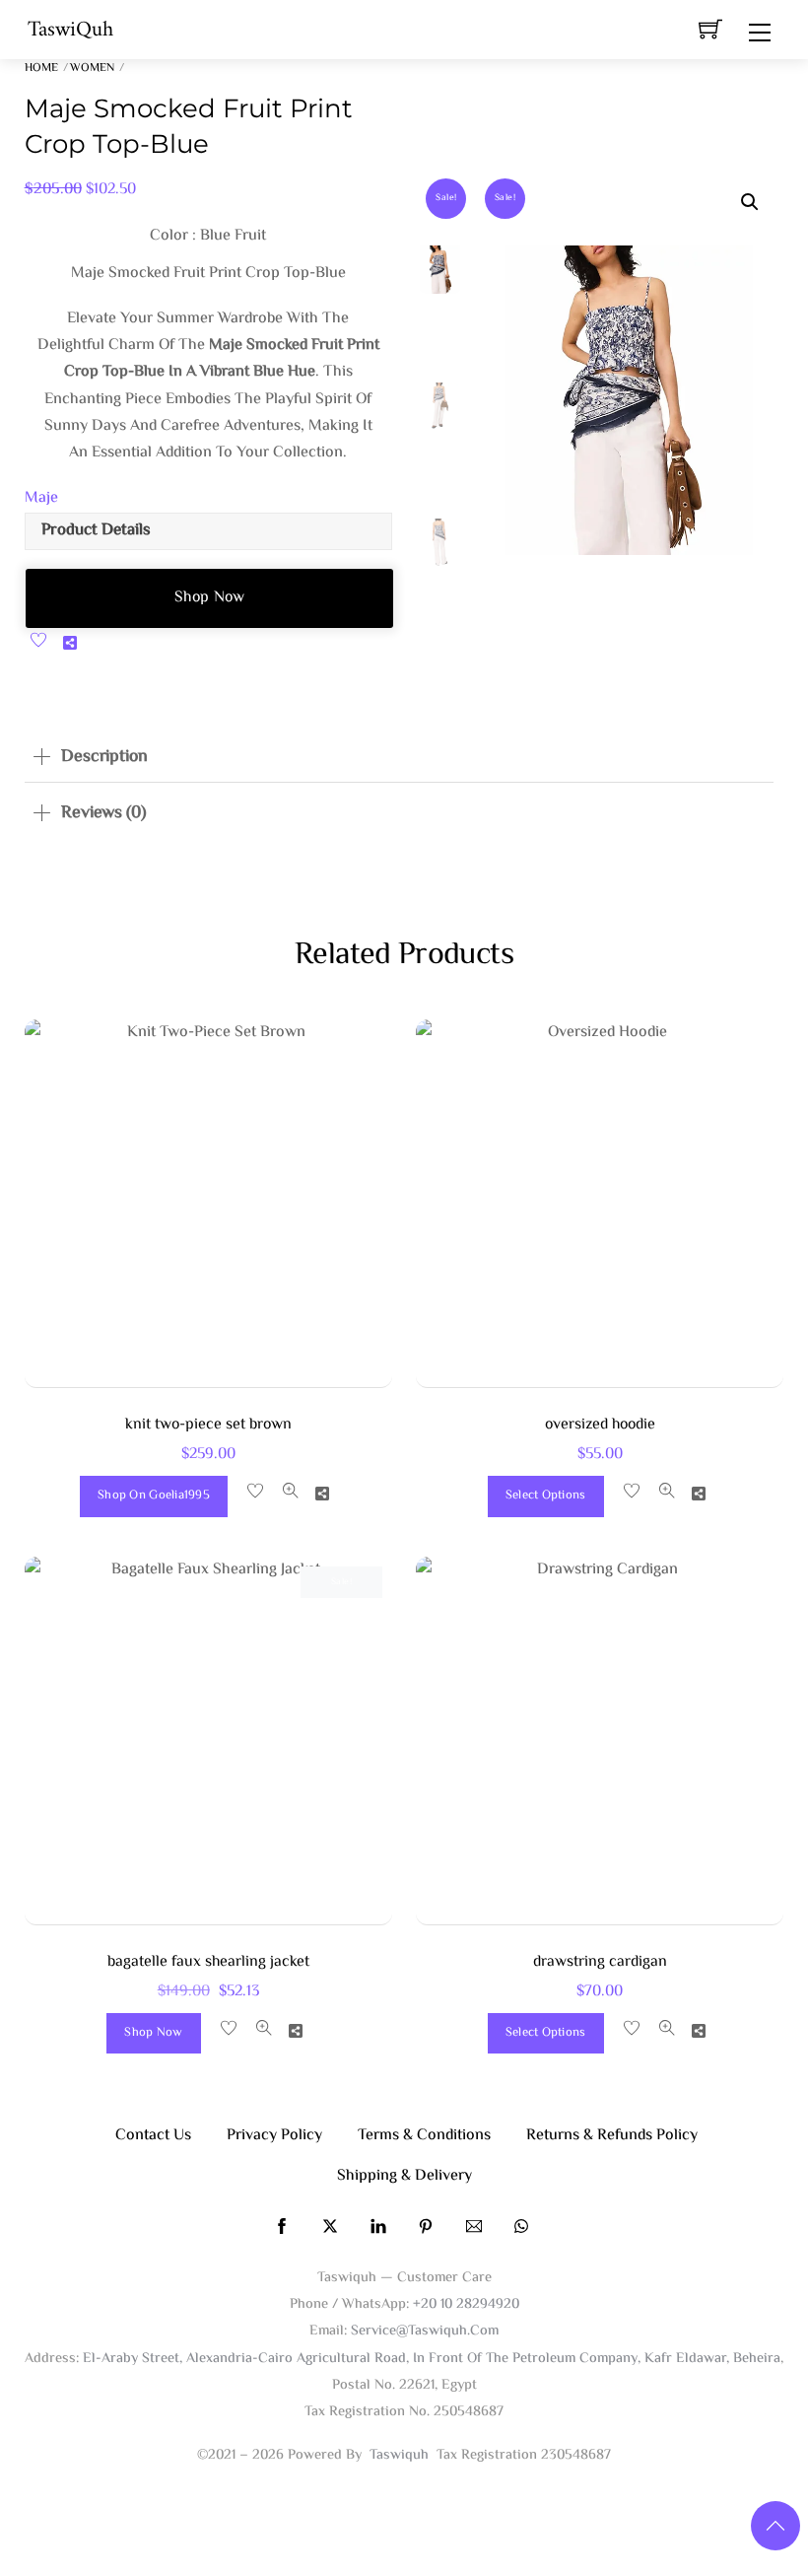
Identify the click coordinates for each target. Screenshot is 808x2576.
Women (92, 69)
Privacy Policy (274, 2136)
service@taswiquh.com (425, 2331)
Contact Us (153, 2136)
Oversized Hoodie (600, 1425)
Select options (546, 1496)
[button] (750, 202)
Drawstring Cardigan (600, 1962)
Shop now (210, 598)
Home (41, 69)
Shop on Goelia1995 (154, 1496)
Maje (41, 498)
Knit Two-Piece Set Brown (208, 1425)
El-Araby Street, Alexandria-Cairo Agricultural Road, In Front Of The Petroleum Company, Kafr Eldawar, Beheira (432, 2359)
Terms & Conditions (424, 2136)
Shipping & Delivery (404, 2176)
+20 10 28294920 (466, 2304)
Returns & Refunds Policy (612, 2136)
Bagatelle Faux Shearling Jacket (208, 1962)
